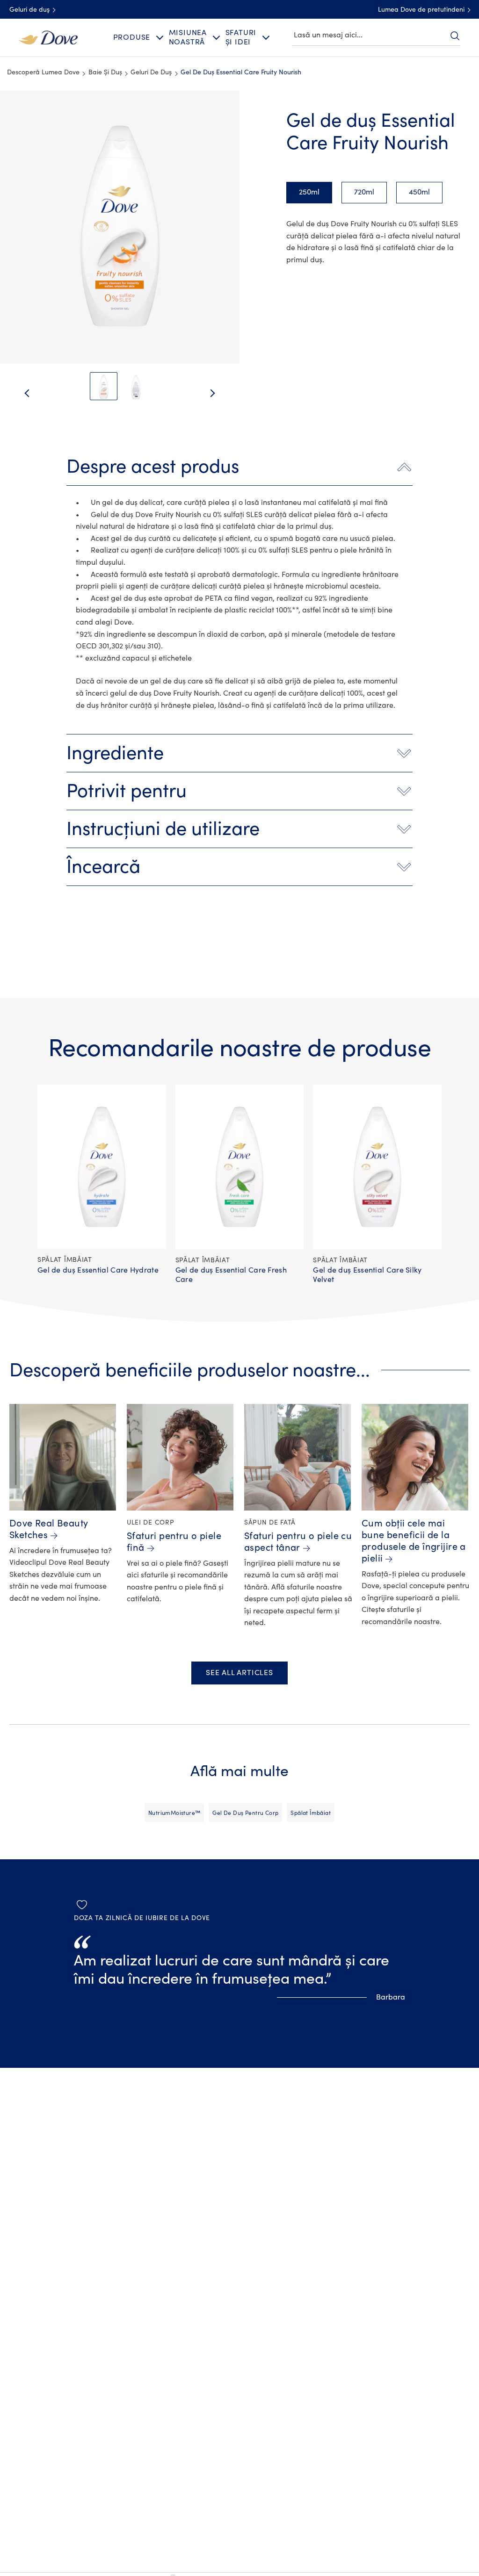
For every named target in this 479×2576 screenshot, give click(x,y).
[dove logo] (48, 37)
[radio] (309, 193)
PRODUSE (132, 37)
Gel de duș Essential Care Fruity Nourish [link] (241, 72)
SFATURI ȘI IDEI (241, 37)
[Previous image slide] (19, 394)
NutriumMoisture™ (174, 1813)
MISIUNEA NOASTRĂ (188, 37)
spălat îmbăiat (311, 1813)
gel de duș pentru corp (245, 1813)
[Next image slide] (220, 394)
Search (455, 36)
